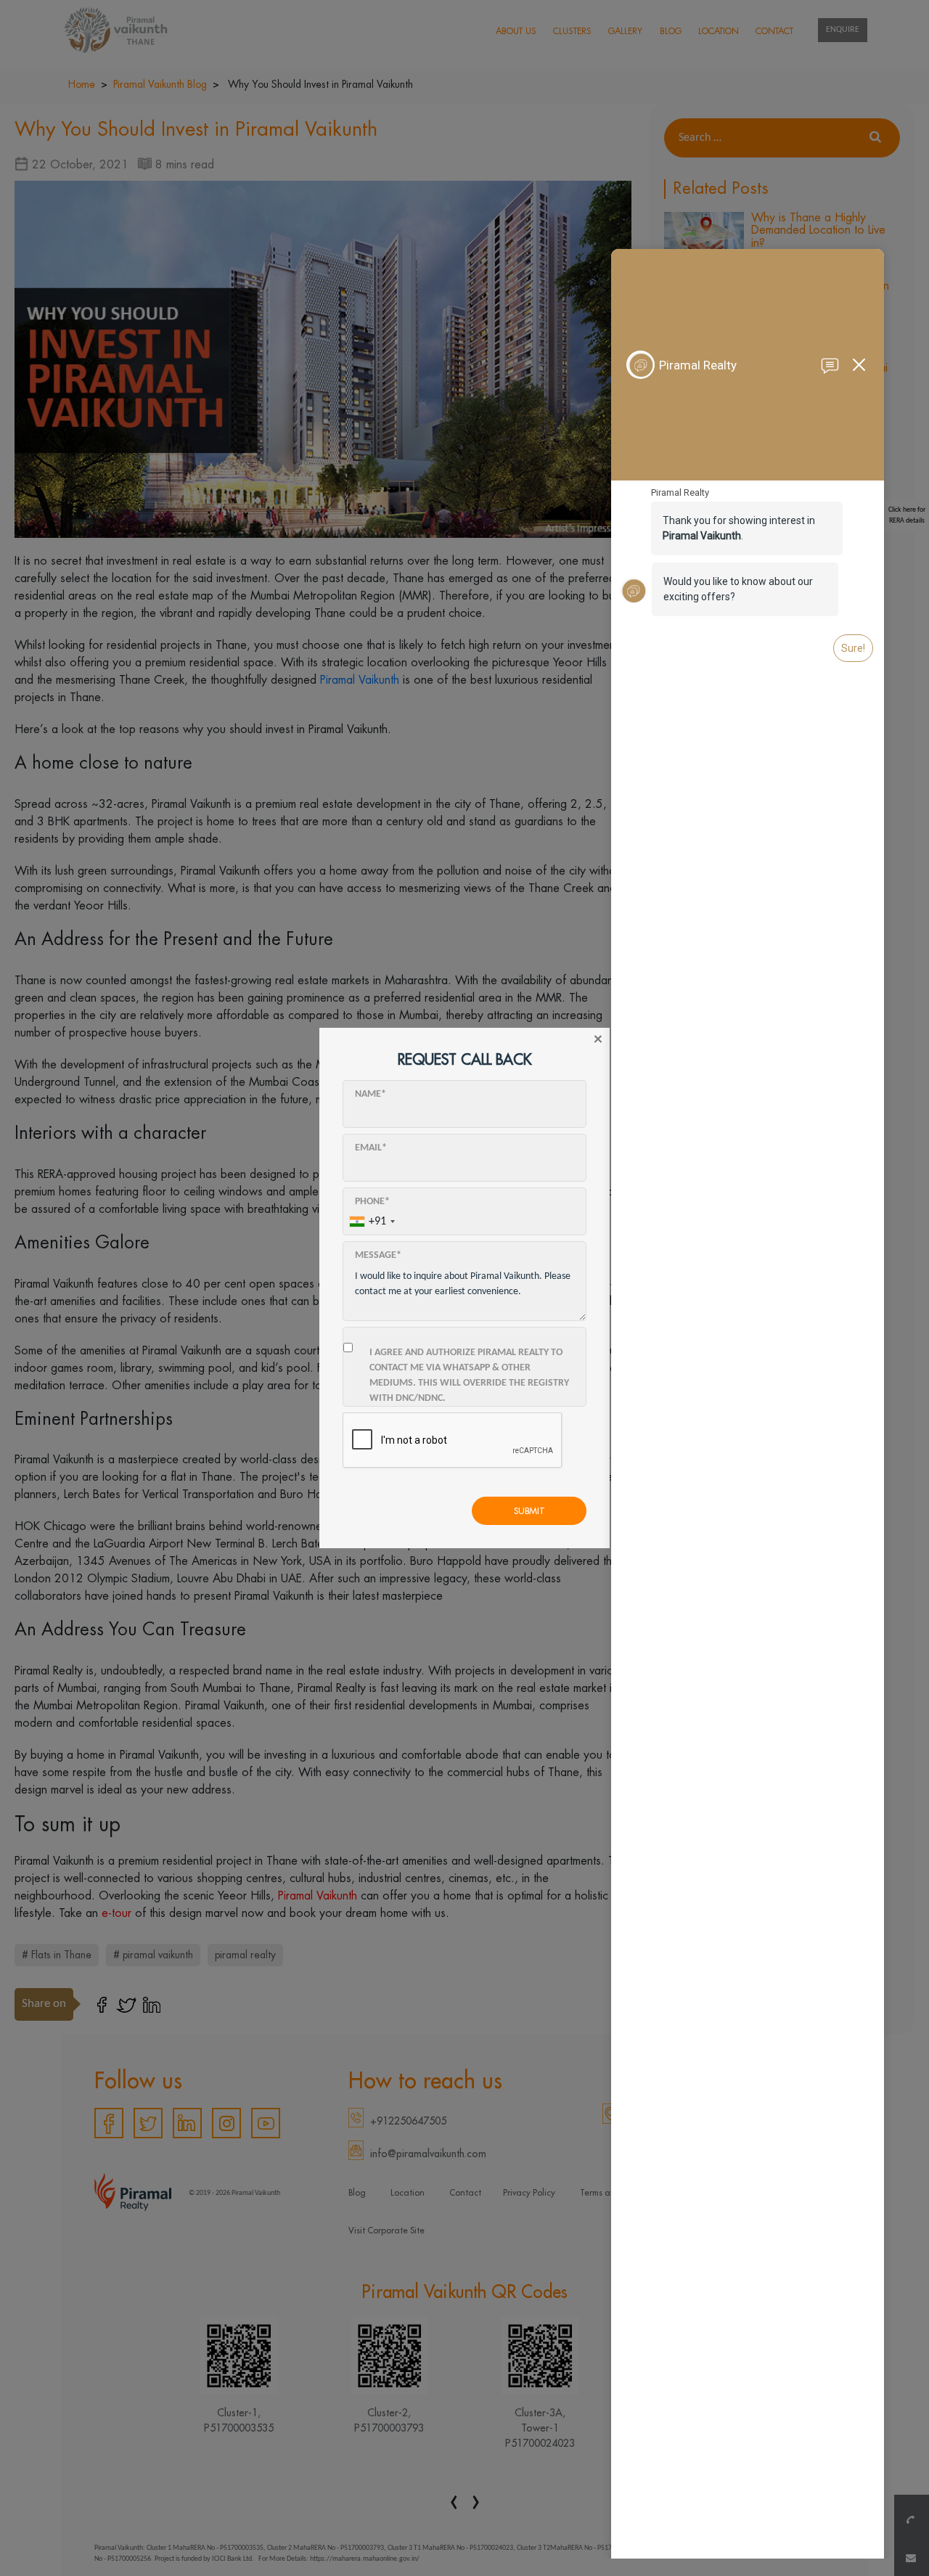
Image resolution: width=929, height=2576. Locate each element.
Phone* (372, 1202)
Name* (371, 1094)
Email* (371, 1148)
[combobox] (372, 1222)
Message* (378, 1255)
